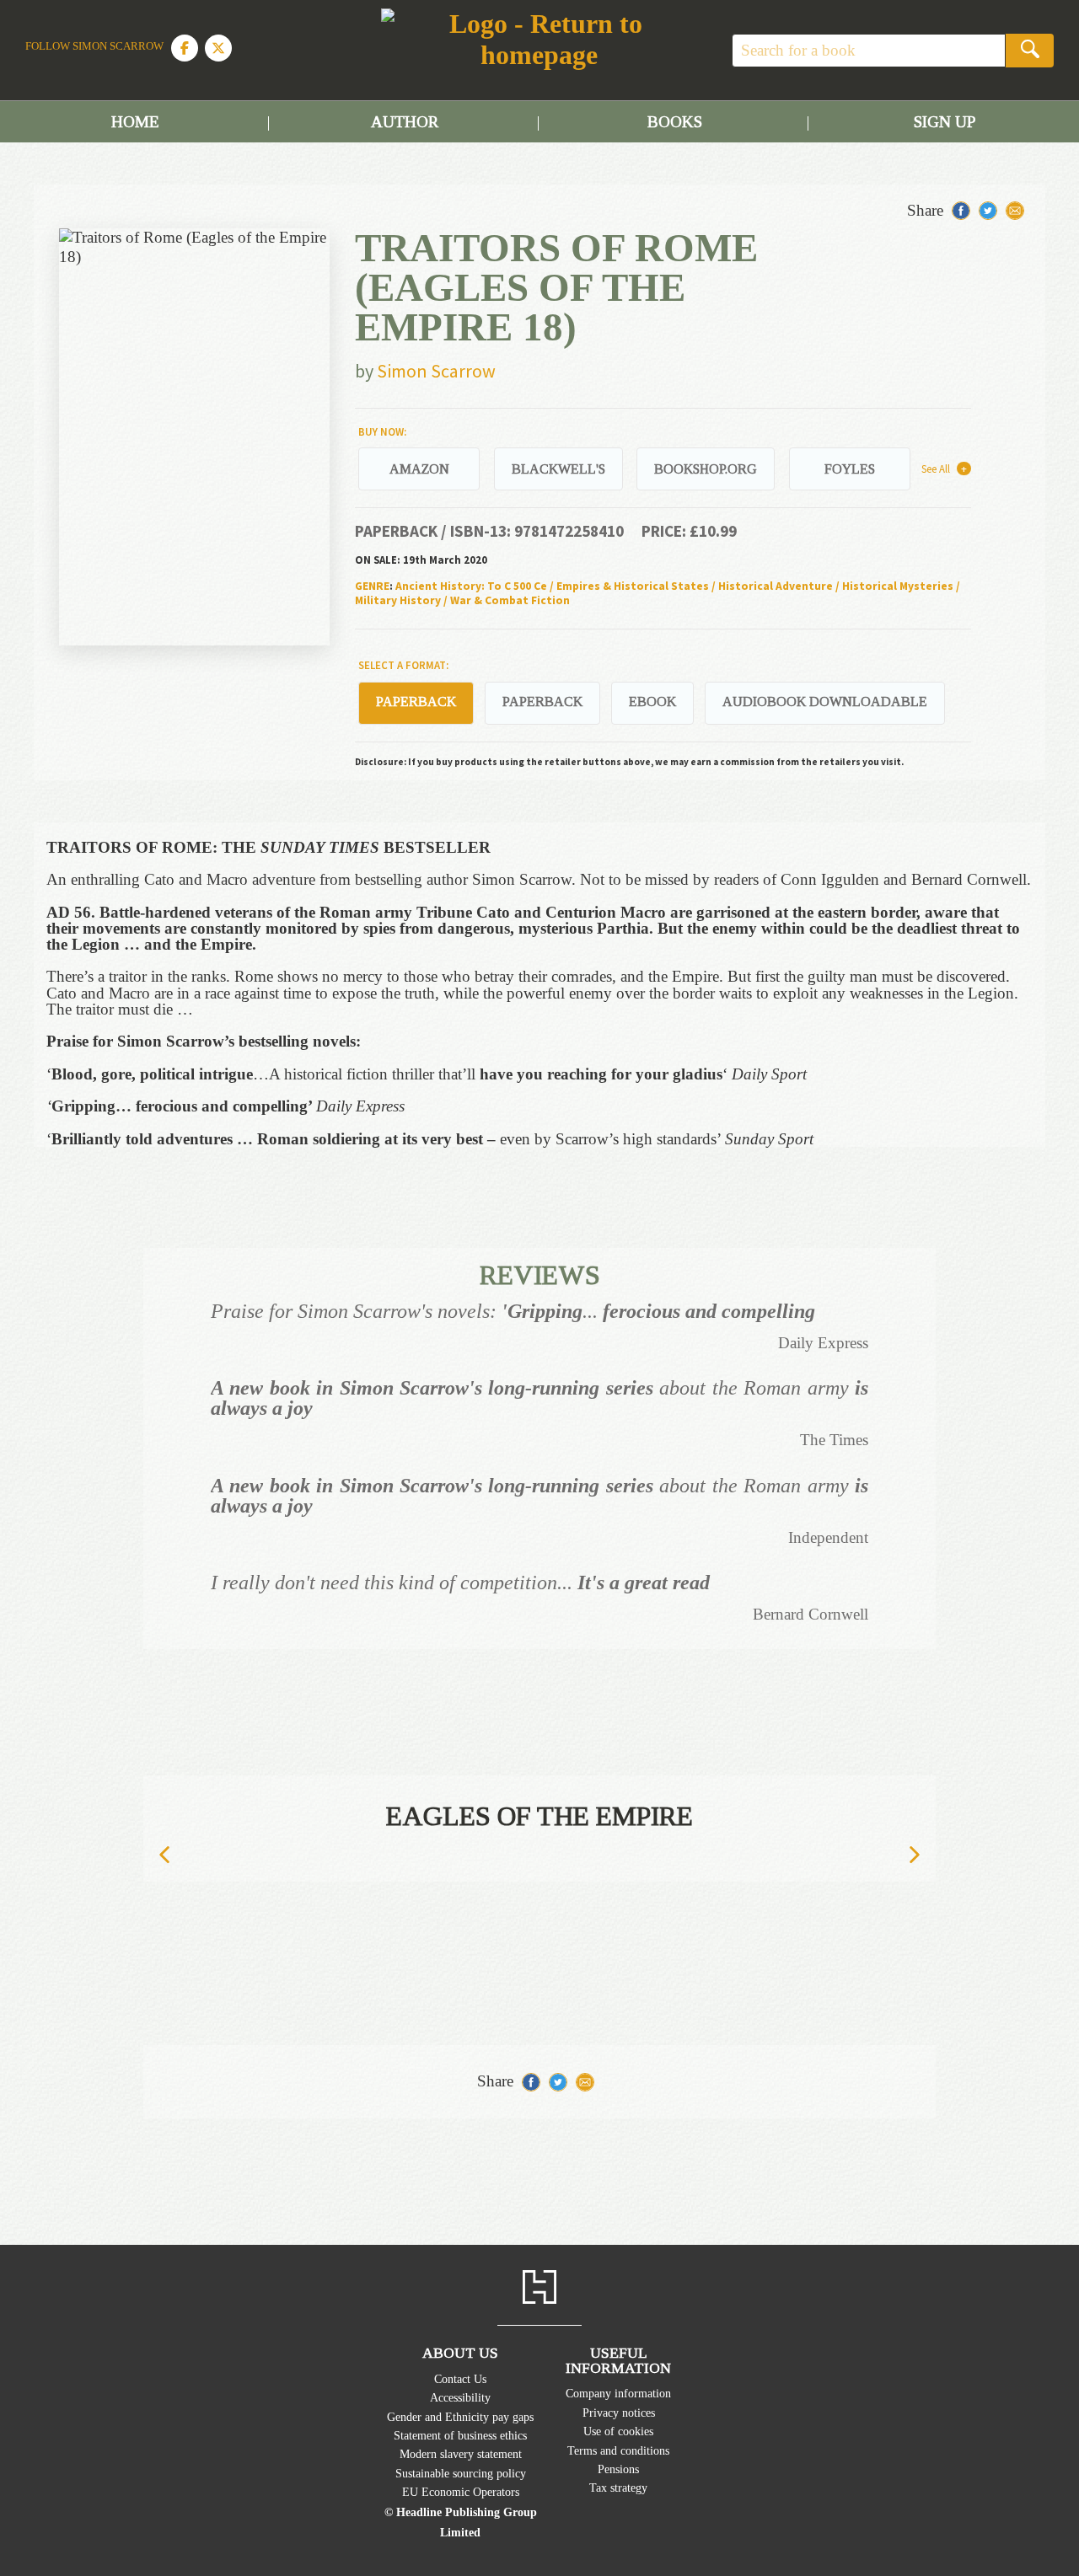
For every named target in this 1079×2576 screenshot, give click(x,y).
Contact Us (460, 2379)
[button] (164, 1855)
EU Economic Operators (461, 2492)
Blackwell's (558, 469)
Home (135, 122)
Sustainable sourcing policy (461, 2473)
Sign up (945, 122)
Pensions (618, 2469)
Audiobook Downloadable (825, 702)
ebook (652, 702)
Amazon (419, 469)
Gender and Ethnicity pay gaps (460, 2417)
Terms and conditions (618, 2450)
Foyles (850, 469)
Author (405, 122)
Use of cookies (618, 2431)
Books (675, 122)
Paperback (542, 702)
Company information (618, 2393)
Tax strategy (618, 2488)
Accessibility (460, 2397)
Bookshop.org (706, 469)
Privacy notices (619, 2413)
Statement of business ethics (460, 2435)
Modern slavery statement (461, 2454)
